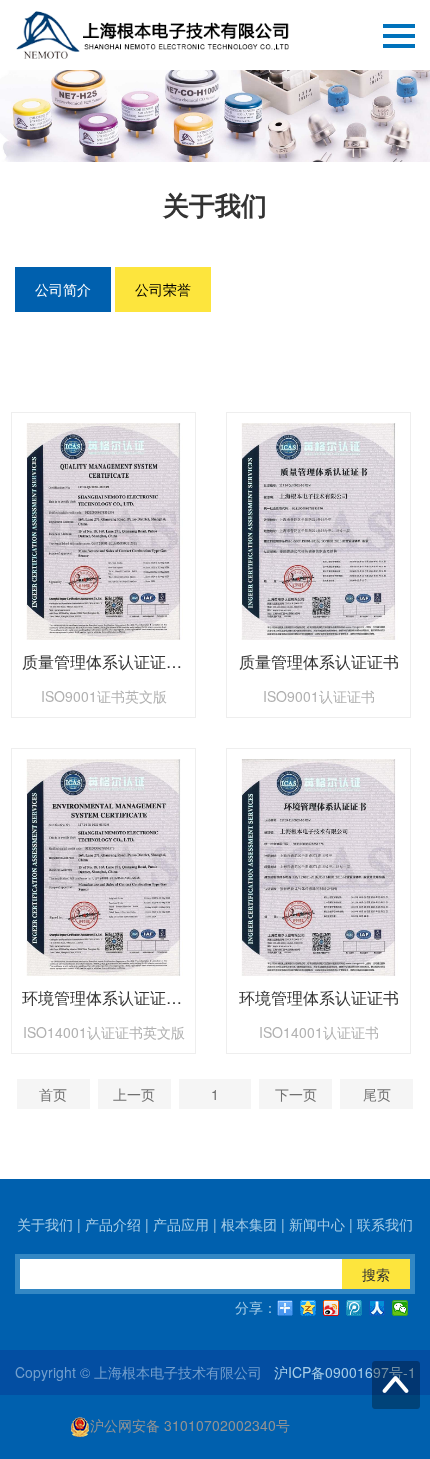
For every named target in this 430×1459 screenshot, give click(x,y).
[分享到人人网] (377, 1308)
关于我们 (45, 1224)
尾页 (377, 1094)
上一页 (134, 1094)
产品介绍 (113, 1224)
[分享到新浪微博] (331, 1308)
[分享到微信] (400, 1308)
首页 (53, 1094)
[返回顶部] (396, 1385)
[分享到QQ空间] (308, 1308)
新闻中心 (317, 1224)
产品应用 (181, 1224)
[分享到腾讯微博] (354, 1308)
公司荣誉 (163, 289)
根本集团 (249, 1224)
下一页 (296, 1094)
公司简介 (63, 289)
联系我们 (385, 1224)
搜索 (376, 1274)
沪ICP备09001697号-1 (345, 1372)
